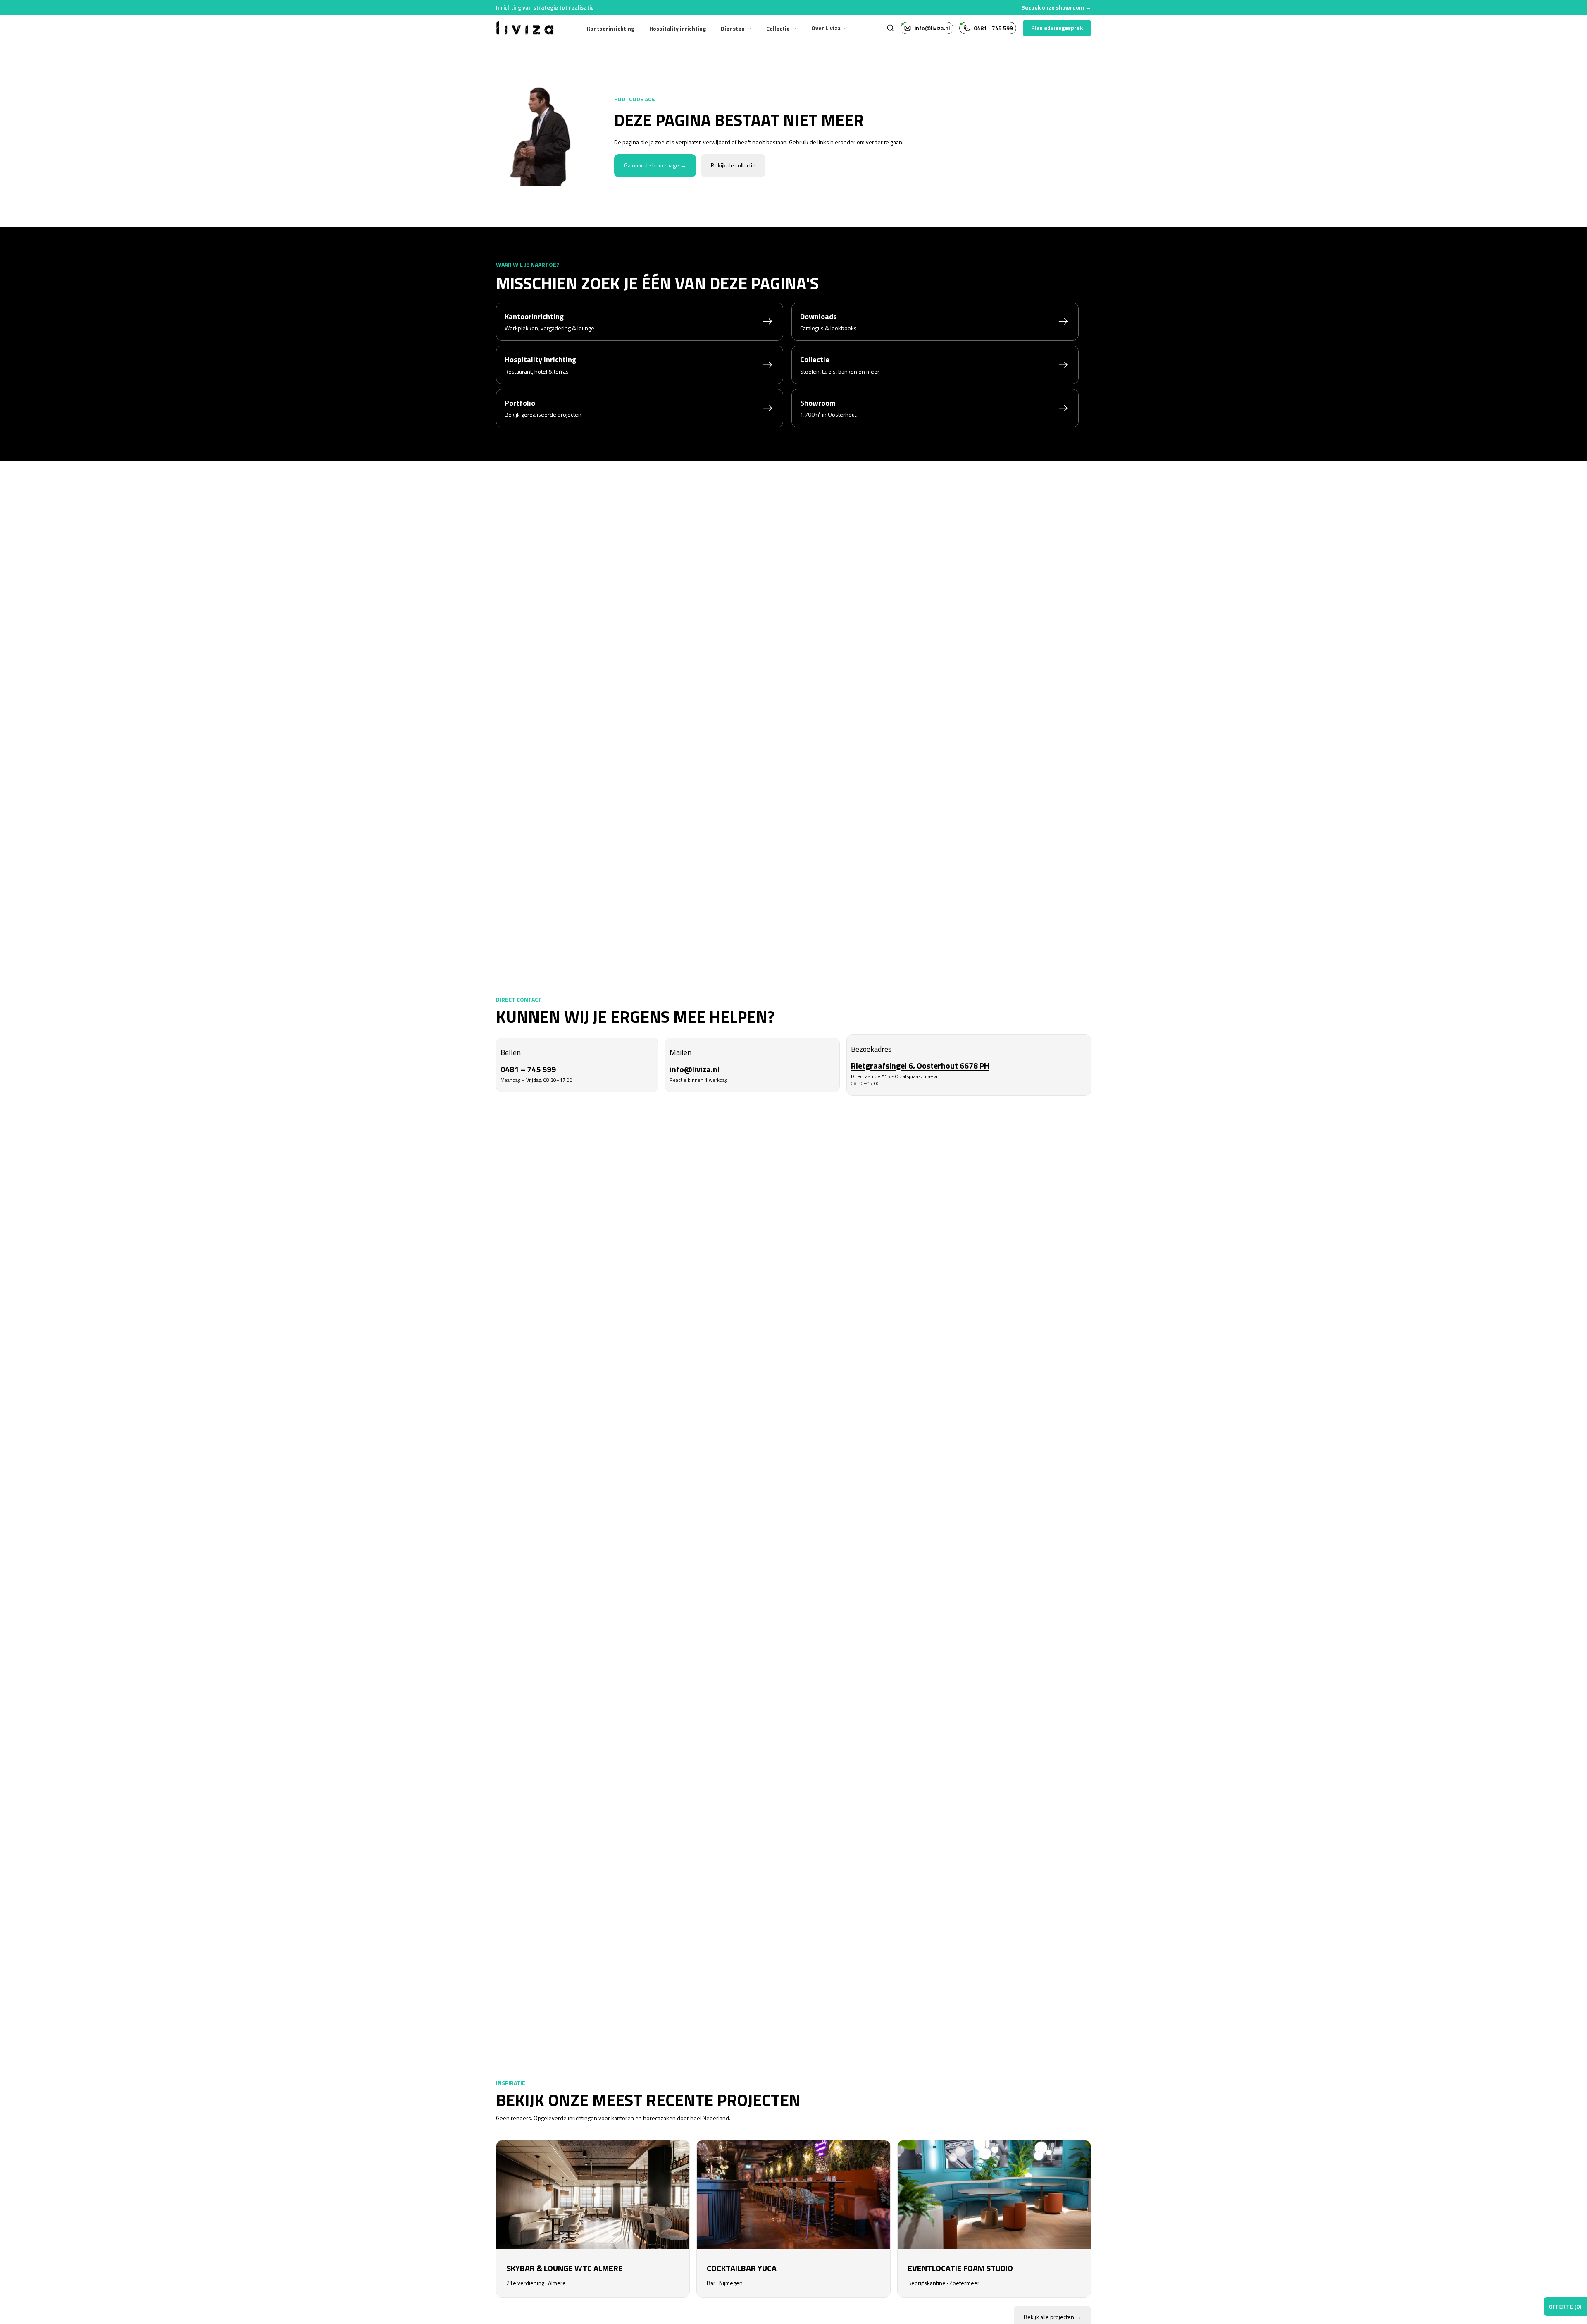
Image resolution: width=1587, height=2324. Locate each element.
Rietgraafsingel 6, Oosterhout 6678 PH (920, 1065)
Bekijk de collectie (733, 165)
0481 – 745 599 (528, 1069)
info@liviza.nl (695, 1069)
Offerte (1565, 2307)
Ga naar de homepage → (655, 165)
